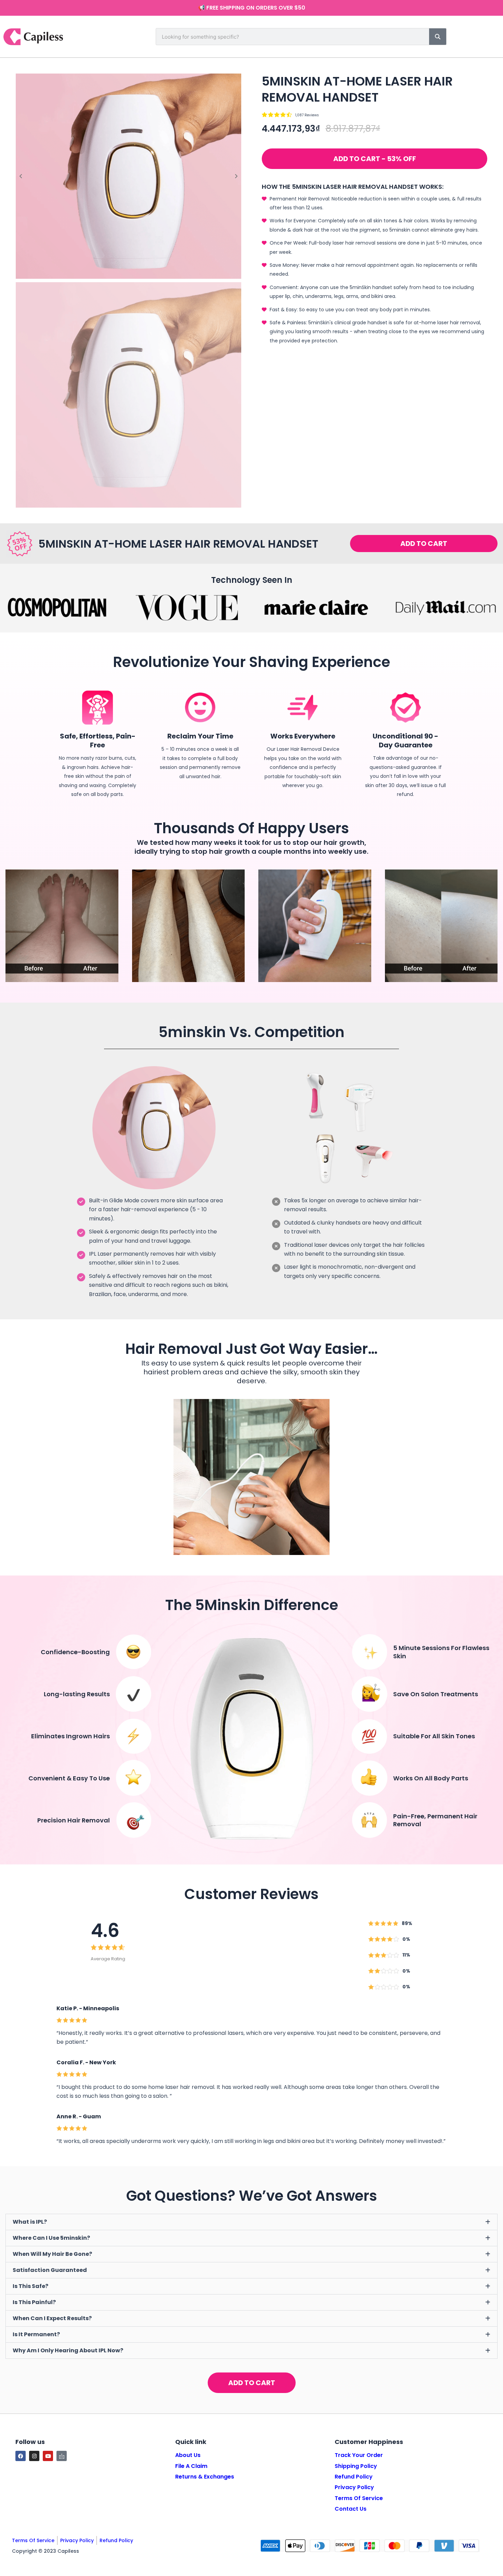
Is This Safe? (30, 2286)
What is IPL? (30, 2222)
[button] (375, 159)
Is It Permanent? (36, 2334)
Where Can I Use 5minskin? (51, 2238)
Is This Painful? (34, 2302)
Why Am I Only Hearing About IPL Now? (68, 2350)
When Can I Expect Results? (52, 2318)
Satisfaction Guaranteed (50, 2270)
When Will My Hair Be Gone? (52, 2254)
